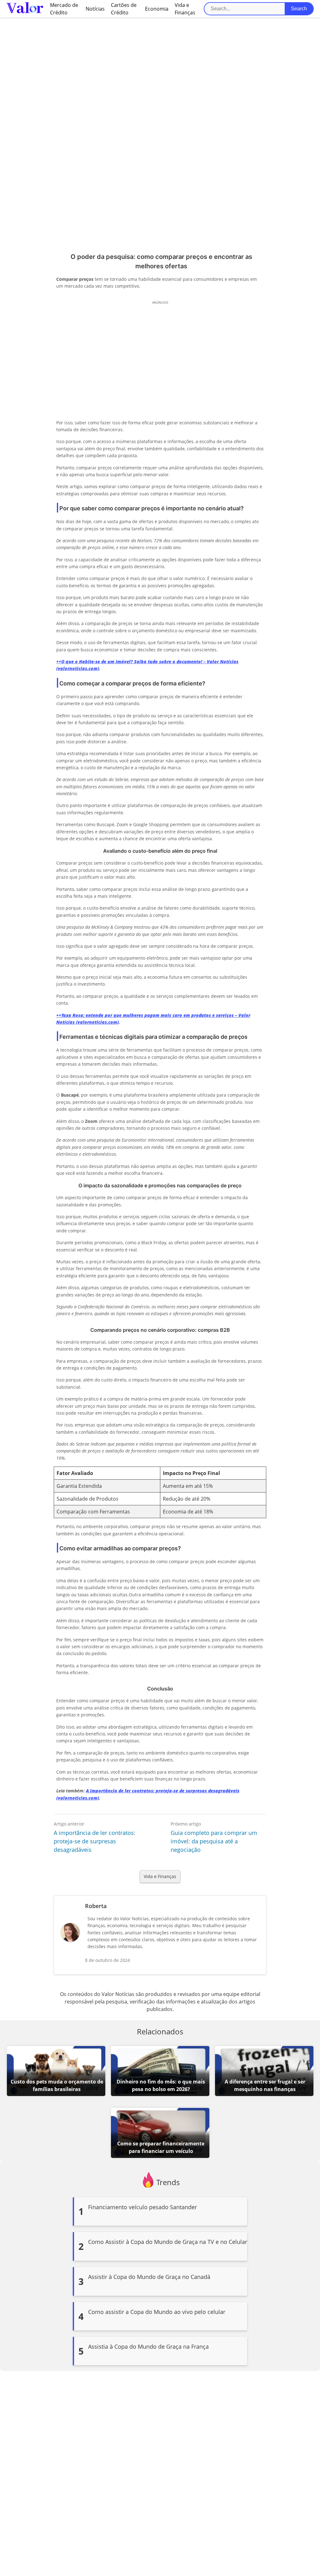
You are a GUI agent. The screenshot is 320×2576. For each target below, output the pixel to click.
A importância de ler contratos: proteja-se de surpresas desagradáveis (95, 1841)
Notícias (95, 9)
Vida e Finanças (160, 1876)
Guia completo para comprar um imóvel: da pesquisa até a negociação (214, 1841)
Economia (157, 9)
